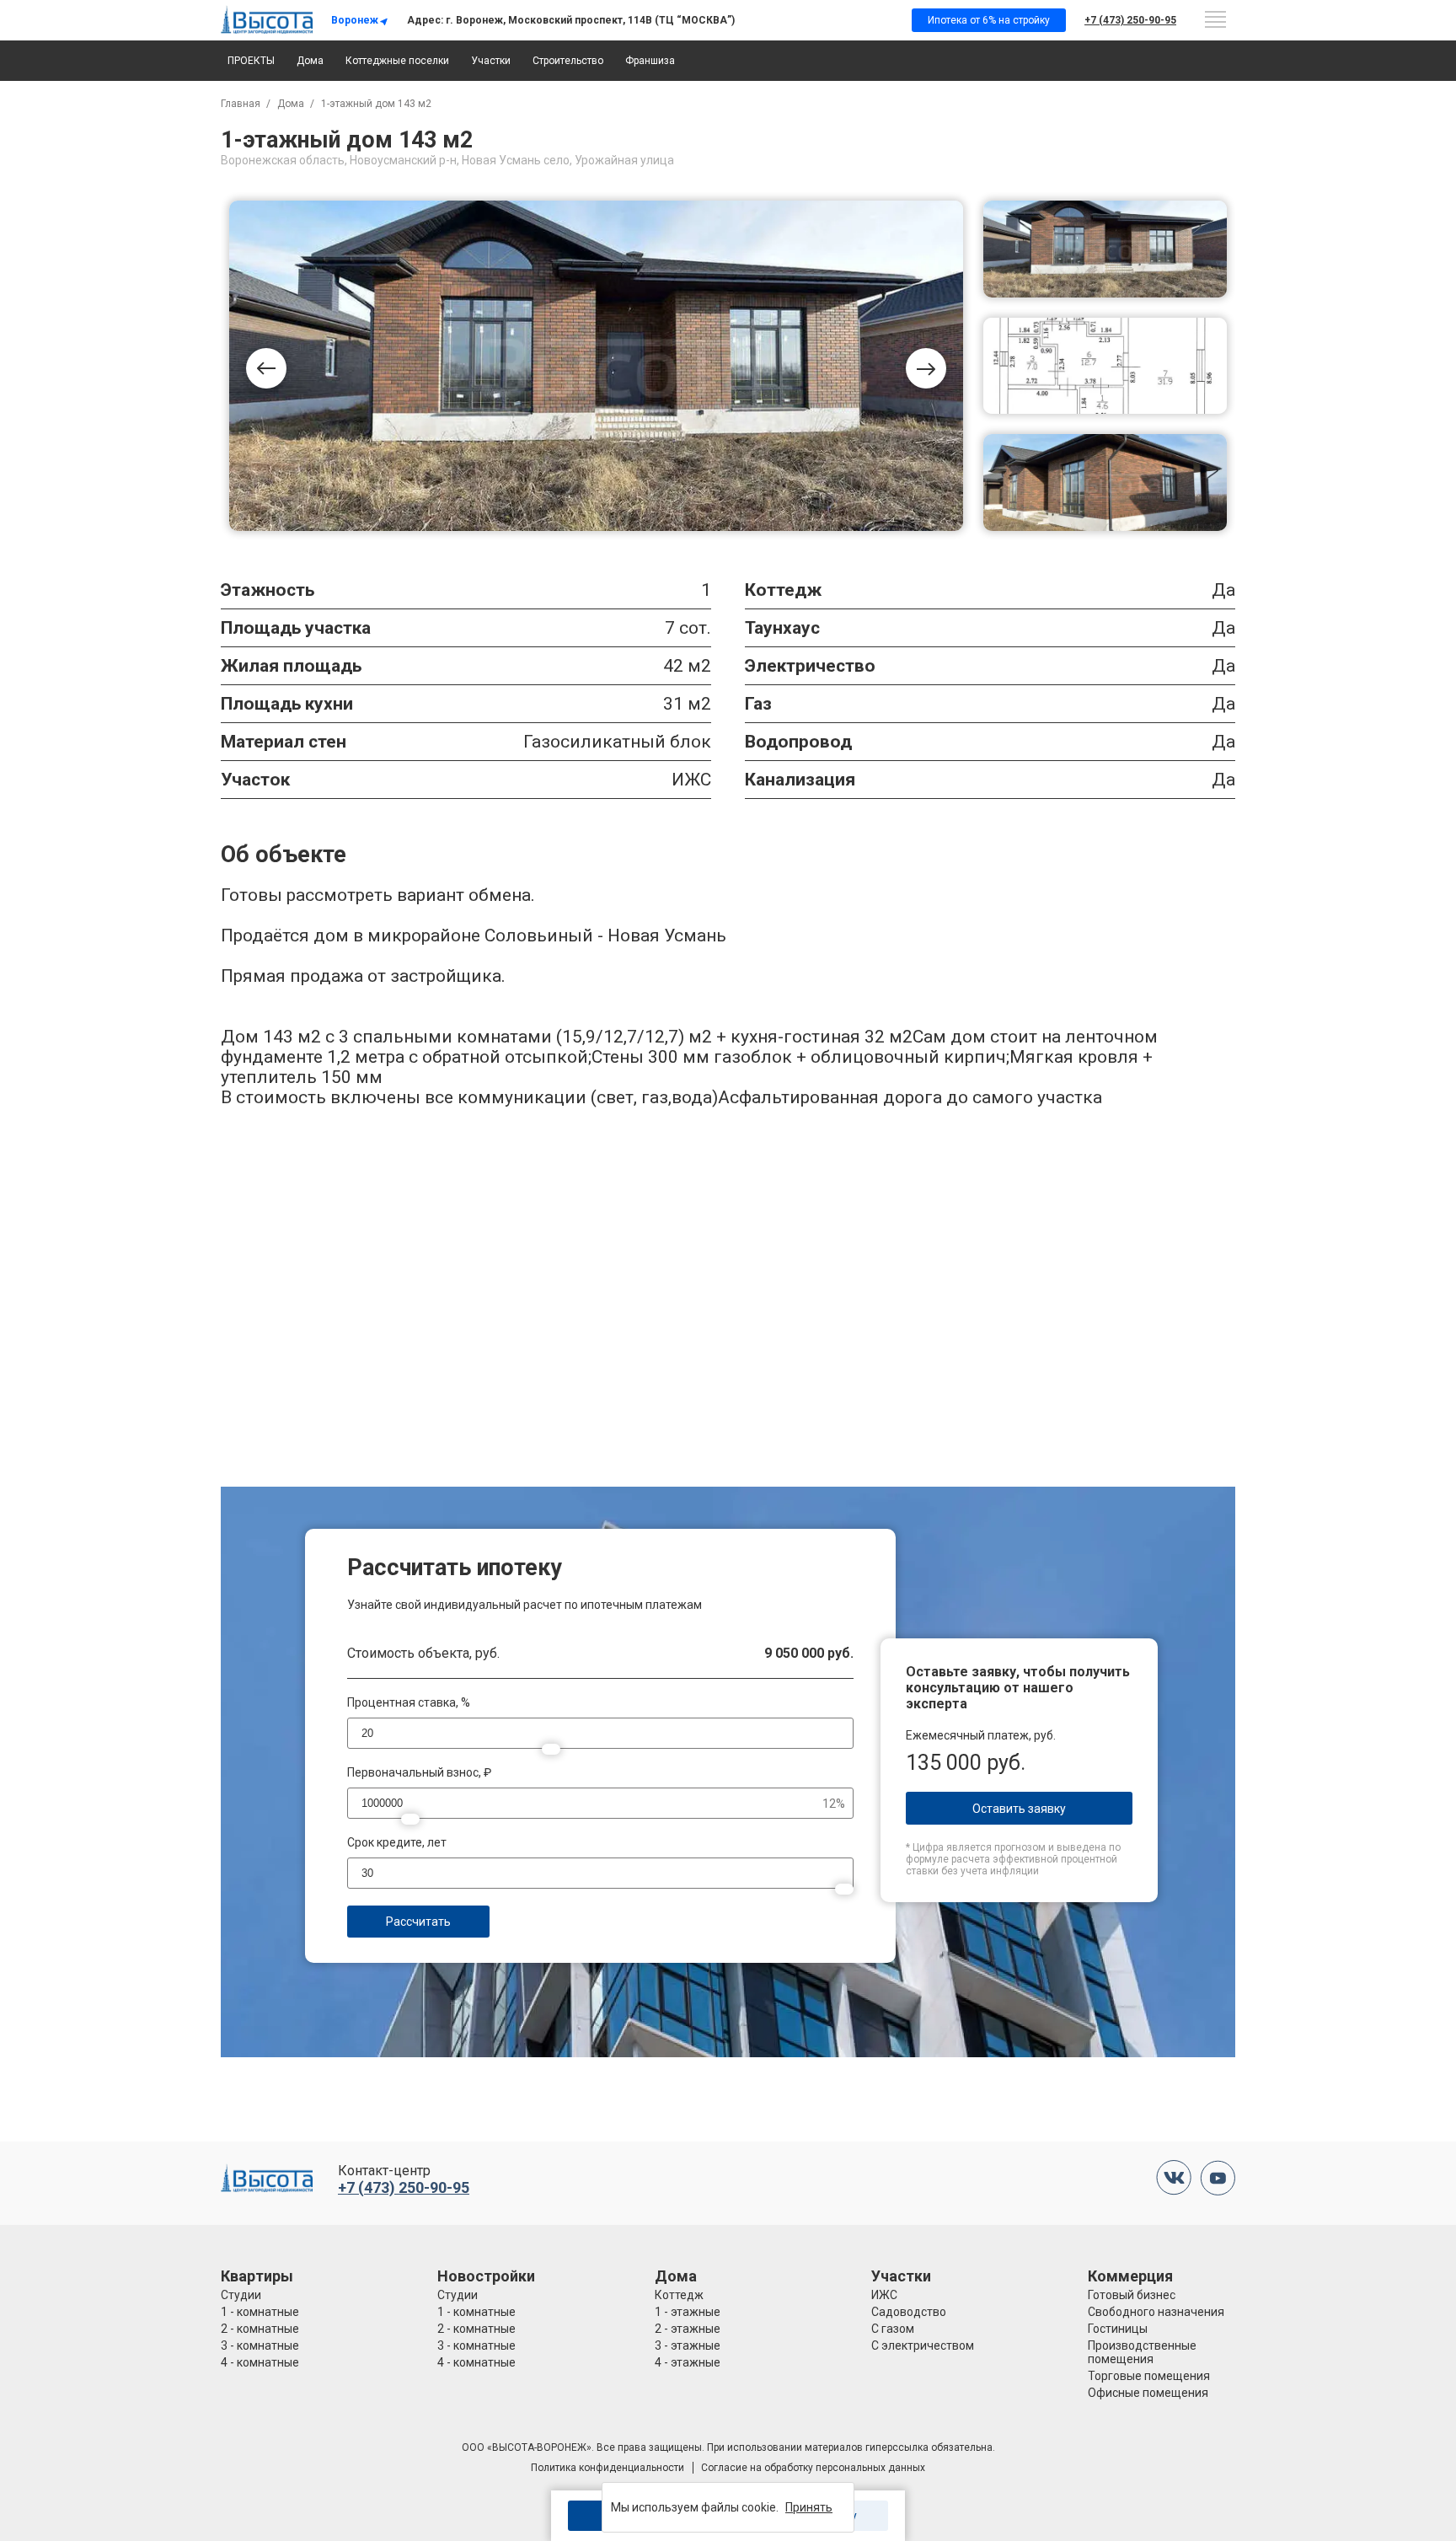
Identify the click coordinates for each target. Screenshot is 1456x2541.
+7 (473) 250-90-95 (1130, 20)
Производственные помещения (1142, 2352)
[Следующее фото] (926, 368)
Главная (241, 104)
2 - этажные (688, 2329)
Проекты (251, 61)
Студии (241, 2295)
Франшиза (650, 61)
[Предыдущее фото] (266, 368)
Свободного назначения (1156, 2312)
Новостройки (486, 2276)
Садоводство (909, 2312)
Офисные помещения (1148, 2393)
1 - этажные (688, 2312)
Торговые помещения (1149, 2376)
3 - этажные (688, 2345)
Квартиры (257, 2276)
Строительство (568, 61)
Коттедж (679, 2295)
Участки (491, 61)
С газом (893, 2329)
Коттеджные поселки (397, 61)
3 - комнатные (260, 2345)
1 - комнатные (260, 2312)
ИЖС (884, 2295)
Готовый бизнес (1132, 2295)
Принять (809, 2507)
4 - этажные (688, 2362)
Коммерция (1130, 2276)
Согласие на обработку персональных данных (813, 2468)
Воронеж (355, 20)
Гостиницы (1118, 2329)
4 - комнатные (260, 2362)
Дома (310, 61)
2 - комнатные (260, 2329)
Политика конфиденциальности (608, 2468)
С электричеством (923, 2345)
